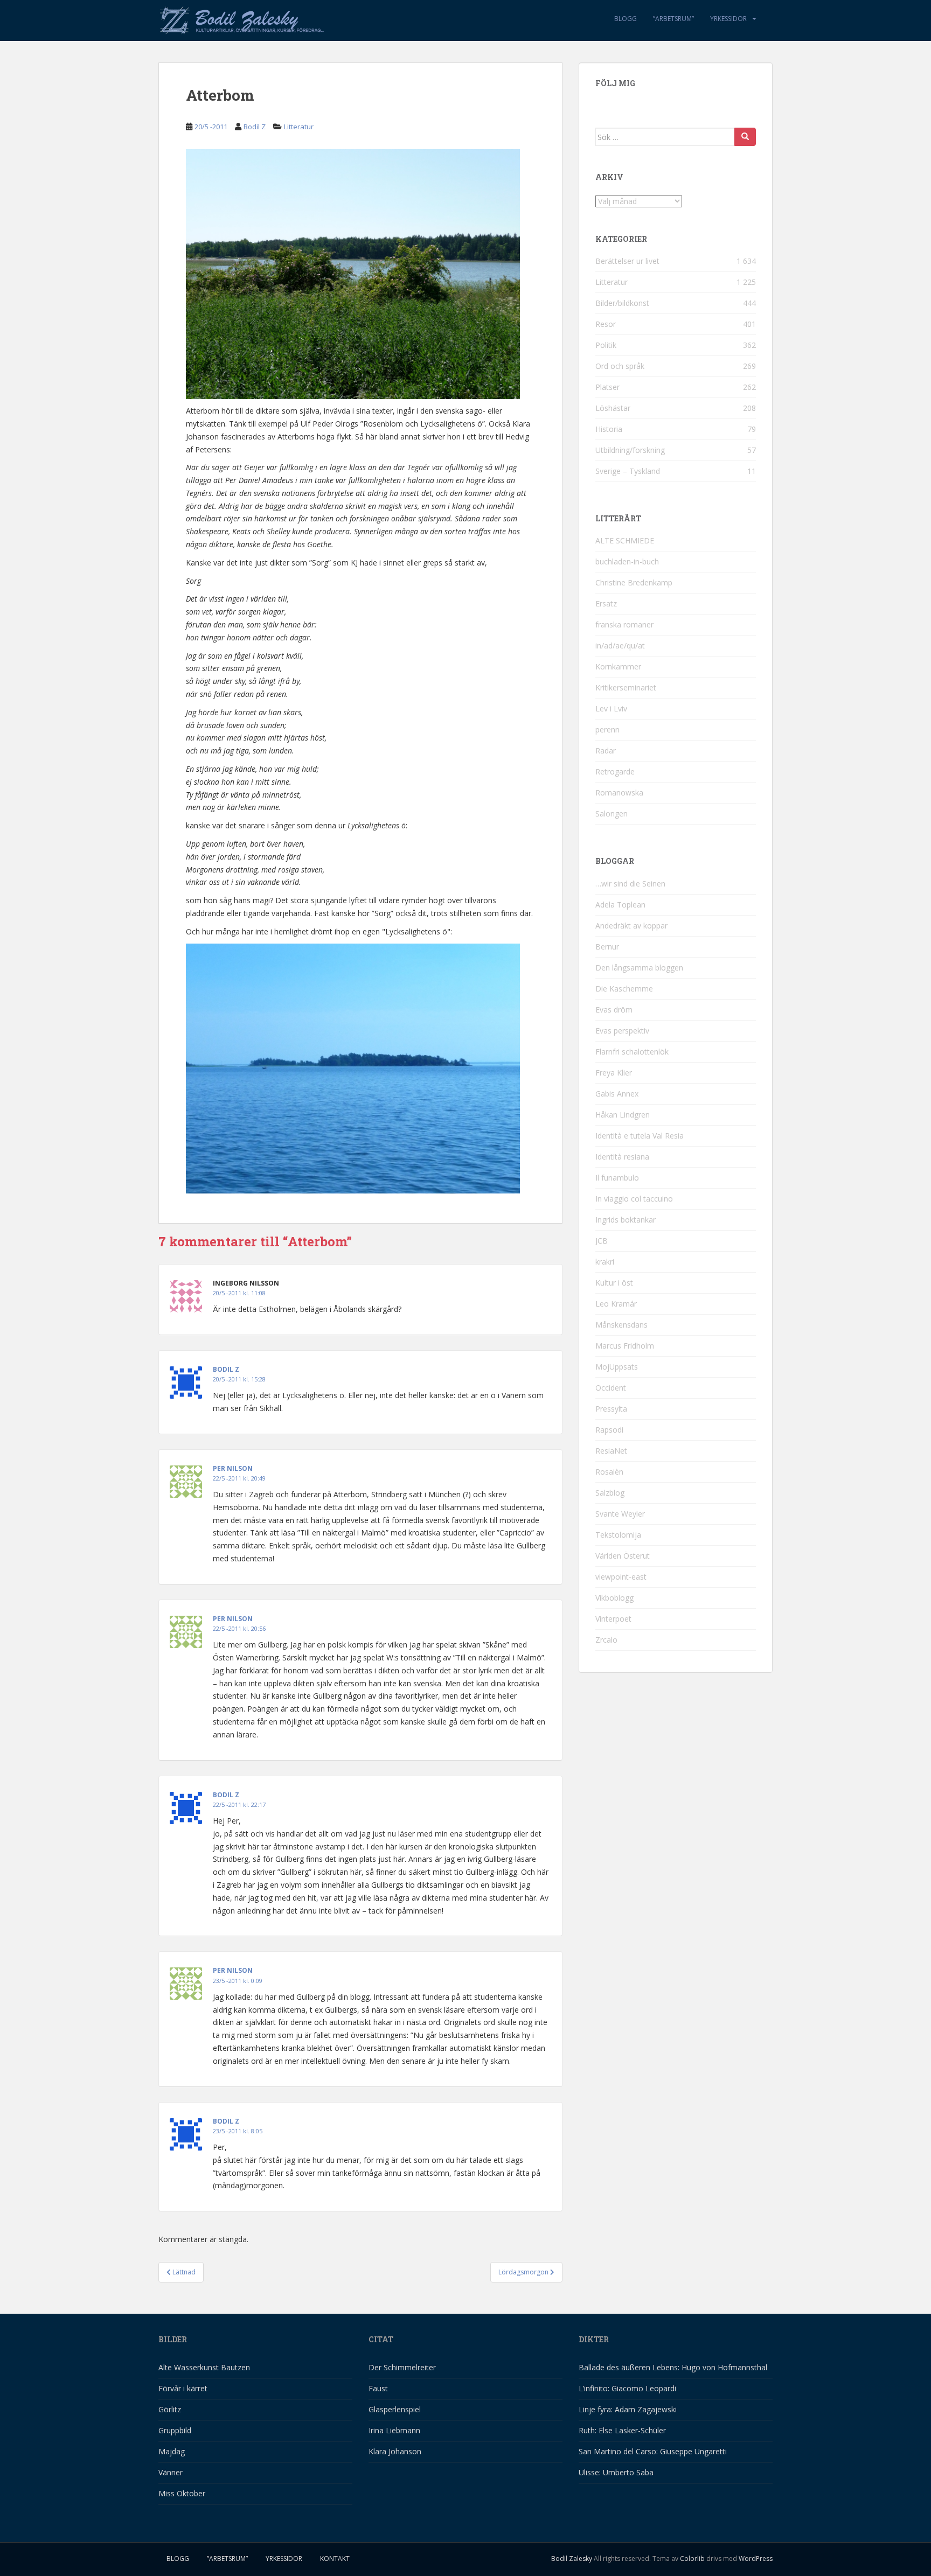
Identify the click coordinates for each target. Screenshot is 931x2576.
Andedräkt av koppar (631, 926)
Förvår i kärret (183, 2388)
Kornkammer (618, 666)
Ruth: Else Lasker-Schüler (622, 2430)
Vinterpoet (613, 1619)
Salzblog (610, 1493)
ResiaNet (611, 1451)
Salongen (612, 814)
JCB (602, 1241)
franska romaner (624, 624)
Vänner (171, 2472)
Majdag (172, 2451)
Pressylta (611, 1409)
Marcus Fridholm (625, 1346)
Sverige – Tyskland (628, 471)
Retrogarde (615, 772)
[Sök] (745, 137)
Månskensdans (621, 1325)
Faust (378, 2388)
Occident (611, 1388)
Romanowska (619, 793)
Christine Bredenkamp (634, 582)
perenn (607, 729)
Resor (606, 324)
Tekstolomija (618, 1535)
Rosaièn (609, 1472)
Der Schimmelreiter (402, 2367)
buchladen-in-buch (627, 561)
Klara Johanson (395, 2451)
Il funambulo (617, 1178)
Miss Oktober (182, 2493)
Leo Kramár (616, 1304)
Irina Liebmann (394, 2430)
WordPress (756, 2558)
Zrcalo (606, 1640)
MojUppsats (617, 1367)
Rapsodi (609, 1430)
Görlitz (170, 2409)
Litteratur (299, 127)
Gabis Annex (617, 1094)
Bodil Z (255, 127)
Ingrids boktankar (626, 1220)
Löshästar (613, 408)
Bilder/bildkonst (622, 303)
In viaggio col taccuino (634, 1199)
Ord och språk (620, 366)
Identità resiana (622, 1157)
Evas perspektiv (622, 1031)
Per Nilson (233, 1468)
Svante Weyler (620, 1514)
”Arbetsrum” (673, 19)
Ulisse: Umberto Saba (616, 2472)
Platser (607, 387)
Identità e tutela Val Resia (640, 1136)
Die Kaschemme (624, 989)
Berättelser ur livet (627, 261)
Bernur (607, 947)
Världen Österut (623, 1556)
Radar (606, 751)
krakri (605, 1262)
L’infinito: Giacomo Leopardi (627, 2388)
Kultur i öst (614, 1283)
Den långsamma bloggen (639, 968)
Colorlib (692, 2558)
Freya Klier (614, 1073)
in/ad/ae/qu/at (620, 645)
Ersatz (606, 603)
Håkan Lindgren (623, 1115)
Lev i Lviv (611, 708)
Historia (609, 429)
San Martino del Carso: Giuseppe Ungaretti (653, 2451)
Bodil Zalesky (572, 2558)
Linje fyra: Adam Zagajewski (628, 2409)
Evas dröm (614, 1010)
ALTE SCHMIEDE (625, 540)
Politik (606, 345)
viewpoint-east (621, 1577)
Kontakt (335, 2558)
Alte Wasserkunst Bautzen (204, 2367)
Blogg (626, 19)
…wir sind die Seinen (630, 884)
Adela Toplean (620, 905)
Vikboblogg (614, 1598)
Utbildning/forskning (630, 450)
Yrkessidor (728, 19)
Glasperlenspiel (395, 2409)
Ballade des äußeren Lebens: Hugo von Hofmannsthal (673, 2367)
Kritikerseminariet (626, 687)
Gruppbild (175, 2430)
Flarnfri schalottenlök (632, 1052)
